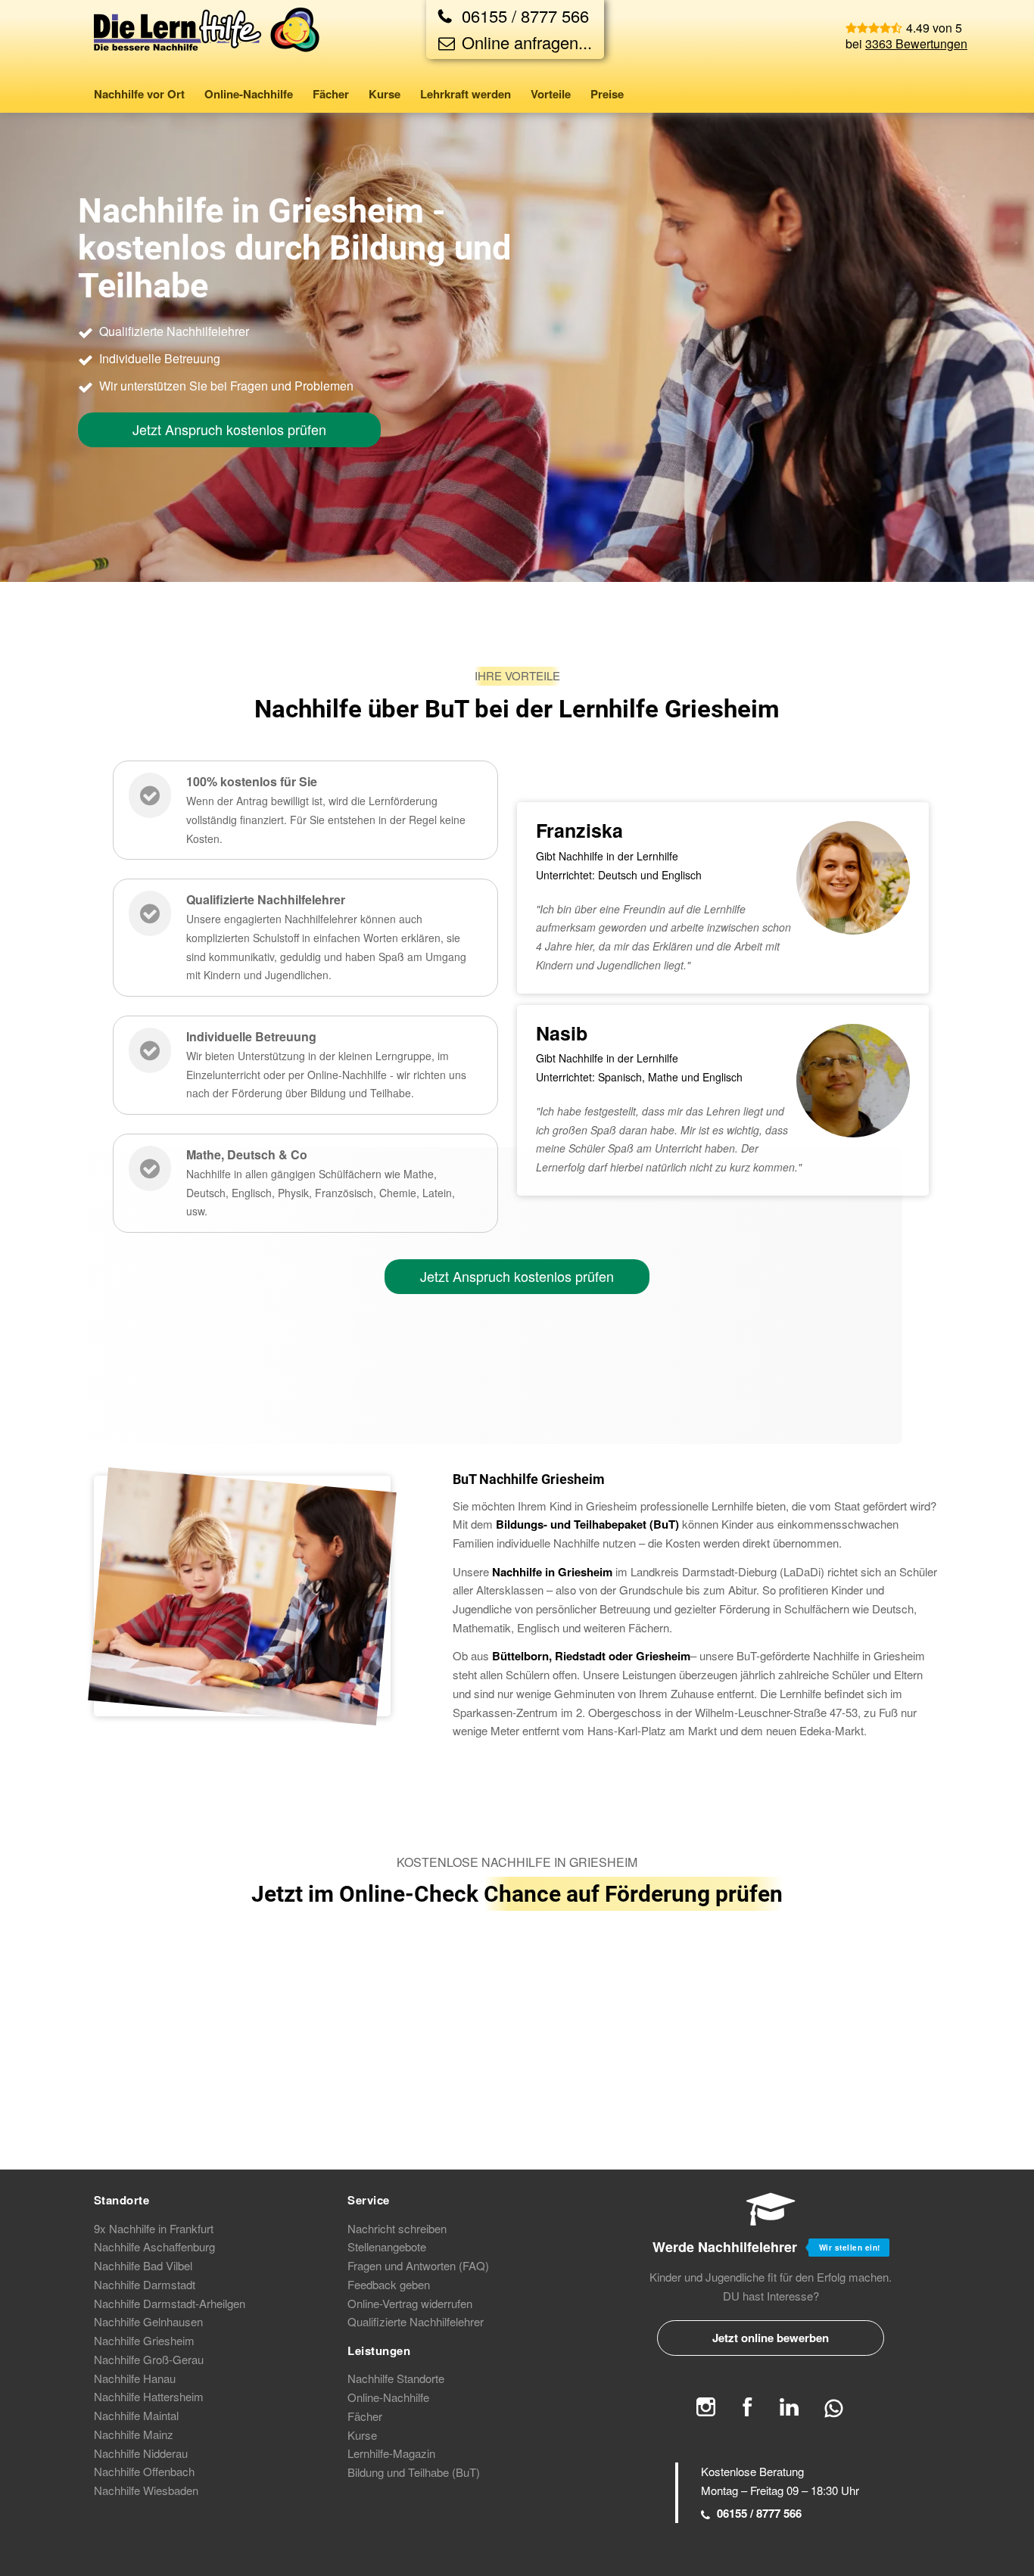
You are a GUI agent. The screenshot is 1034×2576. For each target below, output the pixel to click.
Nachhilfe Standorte (396, 2378)
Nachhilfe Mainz (134, 2434)
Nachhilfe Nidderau (141, 2453)
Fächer (365, 2416)
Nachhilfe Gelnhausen (148, 2321)
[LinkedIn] (789, 2411)
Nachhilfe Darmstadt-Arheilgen (170, 2303)
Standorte (122, 2200)
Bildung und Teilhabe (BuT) (414, 2472)
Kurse (362, 2435)
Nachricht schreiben (397, 2228)
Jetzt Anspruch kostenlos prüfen (229, 429)
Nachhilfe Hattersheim (149, 2396)
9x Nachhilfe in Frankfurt (154, 2228)
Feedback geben (389, 2284)
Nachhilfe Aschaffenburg (154, 2246)
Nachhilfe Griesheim (144, 2340)
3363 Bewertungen (916, 44)
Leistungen (379, 2350)
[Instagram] (706, 2411)
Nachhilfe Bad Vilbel (143, 2265)
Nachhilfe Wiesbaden (146, 2490)
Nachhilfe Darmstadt (145, 2284)
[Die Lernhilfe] (207, 41)
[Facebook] (747, 2411)
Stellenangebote (387, 2246)
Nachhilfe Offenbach (144, 2471)
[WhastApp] (834, 2414)
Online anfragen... (525, 42)
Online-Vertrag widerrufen (410, 2303)
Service (369, 2200)
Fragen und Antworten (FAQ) (418, 2265)
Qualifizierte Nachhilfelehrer (416, 2321)
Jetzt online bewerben (771, 2338)
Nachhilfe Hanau (135, 2378)
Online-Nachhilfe (388, 2397)
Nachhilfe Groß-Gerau (149, 2359)
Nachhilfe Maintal (136, 2415)
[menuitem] (144, 94)
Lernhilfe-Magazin (391, 2453)
